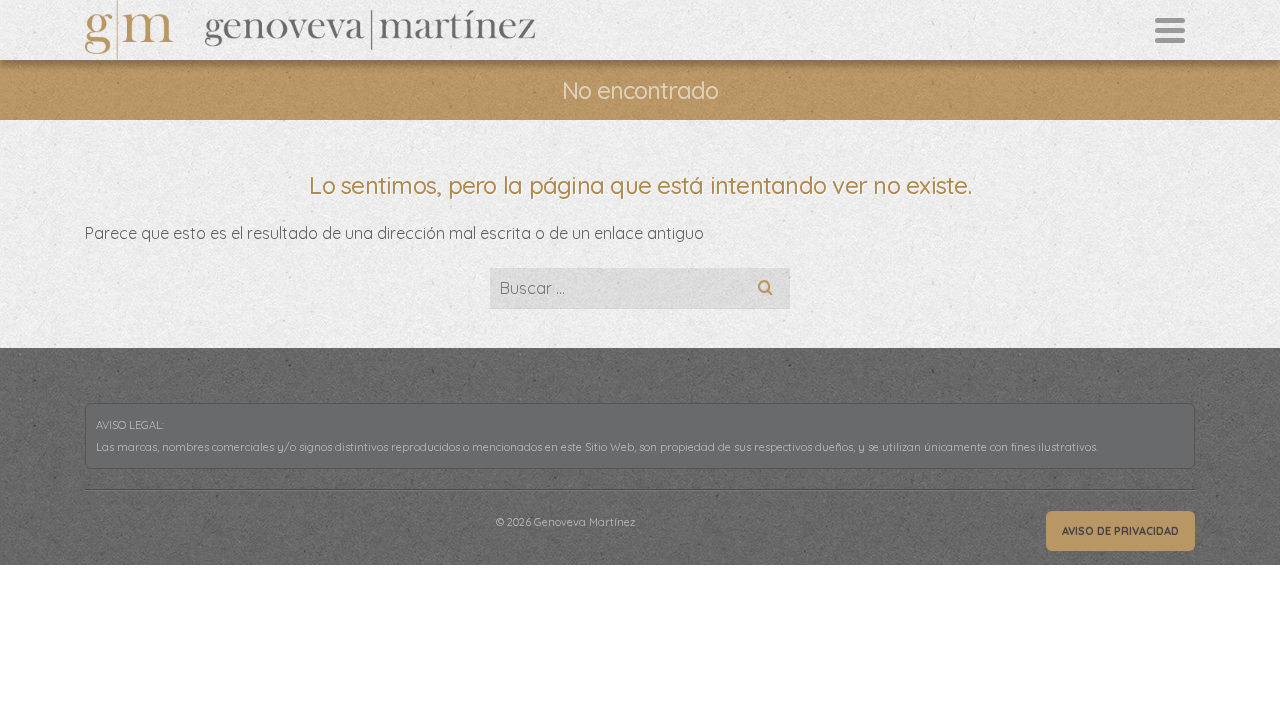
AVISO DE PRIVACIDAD (1120, 531)
